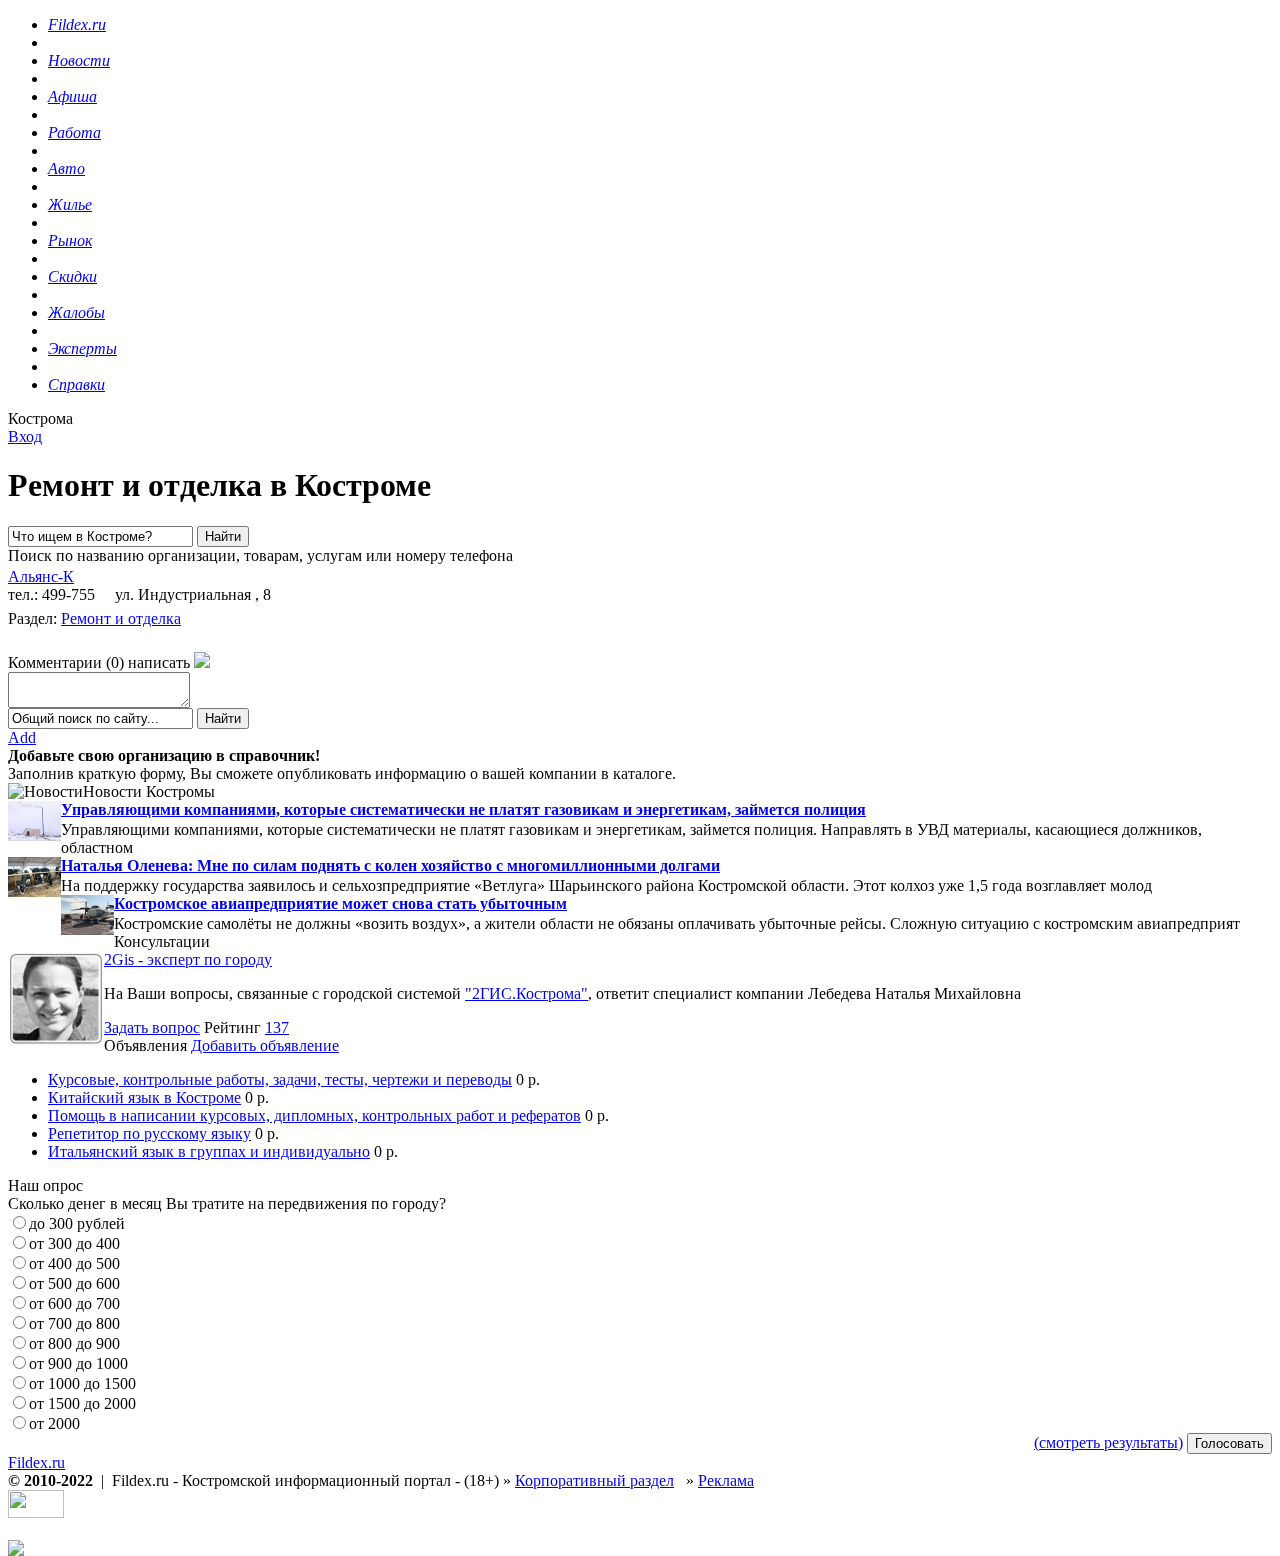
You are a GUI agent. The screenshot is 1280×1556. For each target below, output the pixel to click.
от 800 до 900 (74, 1343)
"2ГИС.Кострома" (526, 993)
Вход (25, 436)
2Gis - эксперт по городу (188, 959)
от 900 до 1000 (78, 1363)
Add (22, 737)
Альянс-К (41, 576)
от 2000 (54, 1423)
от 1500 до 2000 (82, 1403)
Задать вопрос (152, 1027)
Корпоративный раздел (594, 1480)
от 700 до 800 (74, 1323)
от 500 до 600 (74, 1283)
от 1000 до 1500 (82, 1383)
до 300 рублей (77, 1223)
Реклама (726, 1480)
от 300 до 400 (74, 1243)
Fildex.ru (36, 1462)
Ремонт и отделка (121, 618)
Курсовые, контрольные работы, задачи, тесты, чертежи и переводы (280, 1079)
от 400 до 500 (74, 1263)
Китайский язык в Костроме (144, 1097)
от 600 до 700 (74, 1303)
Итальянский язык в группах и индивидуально (209, 1151)
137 (277, 1027)
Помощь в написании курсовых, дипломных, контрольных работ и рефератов (314, 1115)
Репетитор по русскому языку (149, 1133)
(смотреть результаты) (1108, 1442)
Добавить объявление (265, 1045)
